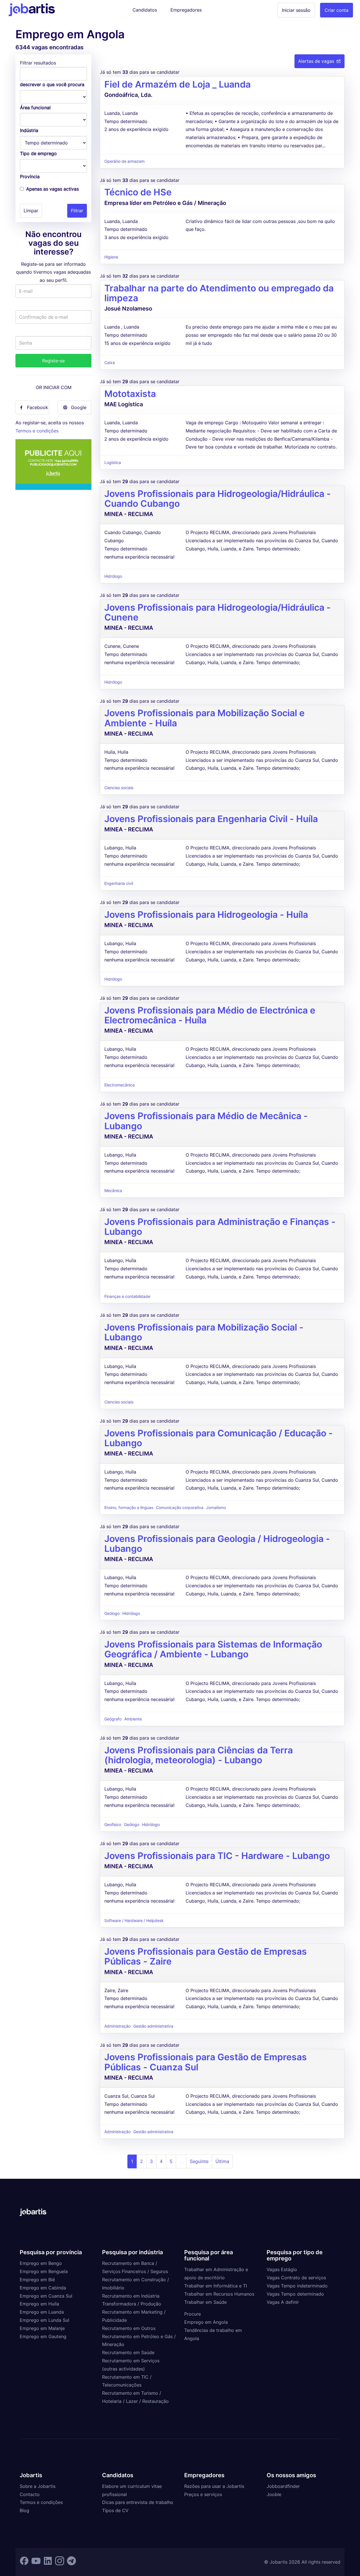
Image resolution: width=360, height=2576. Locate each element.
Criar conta (337, 10)
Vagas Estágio (282, 2269)
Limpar (31, 211)
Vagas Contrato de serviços (296, 2278)
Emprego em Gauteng (43, 2336)
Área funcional (35, 108)
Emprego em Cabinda (43, 2288)
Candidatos (145, 10)
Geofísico (113, 1825)
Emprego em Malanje (42, 2328)
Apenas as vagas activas (52, 189)
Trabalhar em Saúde (205, 2302)
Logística (113, 463)
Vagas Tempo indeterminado (297, 2286)
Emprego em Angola (206, 2322)
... (181, 2161)
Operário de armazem (124, 161)
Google (79, 407)
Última (222, 2161)
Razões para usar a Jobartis (214, 2486)
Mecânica (113, 1191)
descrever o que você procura (52, 84)
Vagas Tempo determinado (295, 2294)
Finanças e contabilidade (127, 1296)
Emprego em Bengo (41, 2263)
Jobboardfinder (283, 2486)
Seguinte (199, 2161)
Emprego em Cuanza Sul (46, 2296)
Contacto (30, 2494)
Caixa (110, 363)
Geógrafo (113, 1719)
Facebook (38, 407)
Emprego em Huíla (39, 2304)
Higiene (111, 257)
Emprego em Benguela (44, 2271)
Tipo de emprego (38, 153)
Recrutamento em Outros (129, 2328)
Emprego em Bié (37, 2280)
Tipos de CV (115, 2510)
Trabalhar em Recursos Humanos (219, 2294)
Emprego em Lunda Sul (44, 2320)
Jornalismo (216, 1508)
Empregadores (186, 10)
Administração (117, 2026)
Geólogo (112, 1613)
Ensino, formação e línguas (129, 1508)
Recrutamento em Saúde (128, 2352)
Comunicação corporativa (180, 1508)
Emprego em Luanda (42, 2312)
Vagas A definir (283, 2302)
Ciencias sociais (119, 788)
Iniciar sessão (296, 10)
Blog (24, 2510)
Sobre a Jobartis (38, 2486)
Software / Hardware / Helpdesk (134, 1921)
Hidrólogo (113, 576)
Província (30, 177)
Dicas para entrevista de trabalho (138, 2502)
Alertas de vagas (316, 61)
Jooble (274, 2494)
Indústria (29, 130)
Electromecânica (120, 1085)
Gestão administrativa (153, 2026)
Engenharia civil (119, 883)
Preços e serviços (203, 2494)
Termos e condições (37, 431)
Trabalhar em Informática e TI (216, 2286)
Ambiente (133, 1719)
